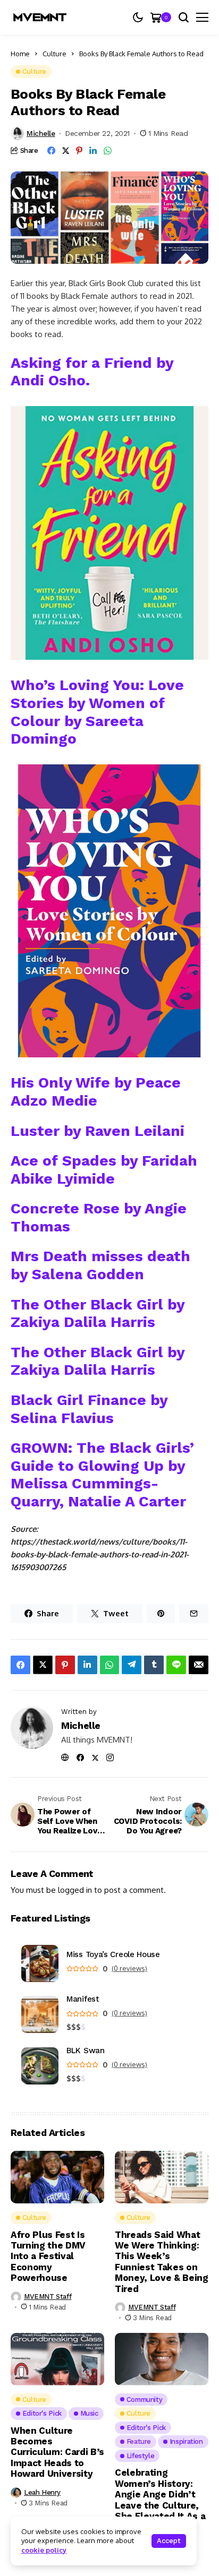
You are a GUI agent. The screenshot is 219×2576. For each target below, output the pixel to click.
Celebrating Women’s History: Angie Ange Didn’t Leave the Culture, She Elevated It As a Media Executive (160, 2500)
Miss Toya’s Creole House (113, 1955)
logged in (75, 1890)
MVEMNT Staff (48, 2297)
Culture (54, 54)
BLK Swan (86, 2051)
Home (20, 54)
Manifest (83, 1999)
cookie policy (44, 2550)
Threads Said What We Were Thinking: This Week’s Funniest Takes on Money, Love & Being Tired (162, 2262)
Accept (169, 2541)
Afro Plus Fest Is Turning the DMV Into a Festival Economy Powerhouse (48, 2256)
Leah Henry (42, 2492)
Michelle (41, 133)
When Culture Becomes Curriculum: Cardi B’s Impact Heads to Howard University (57, 2452)
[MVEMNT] (40, 17)
